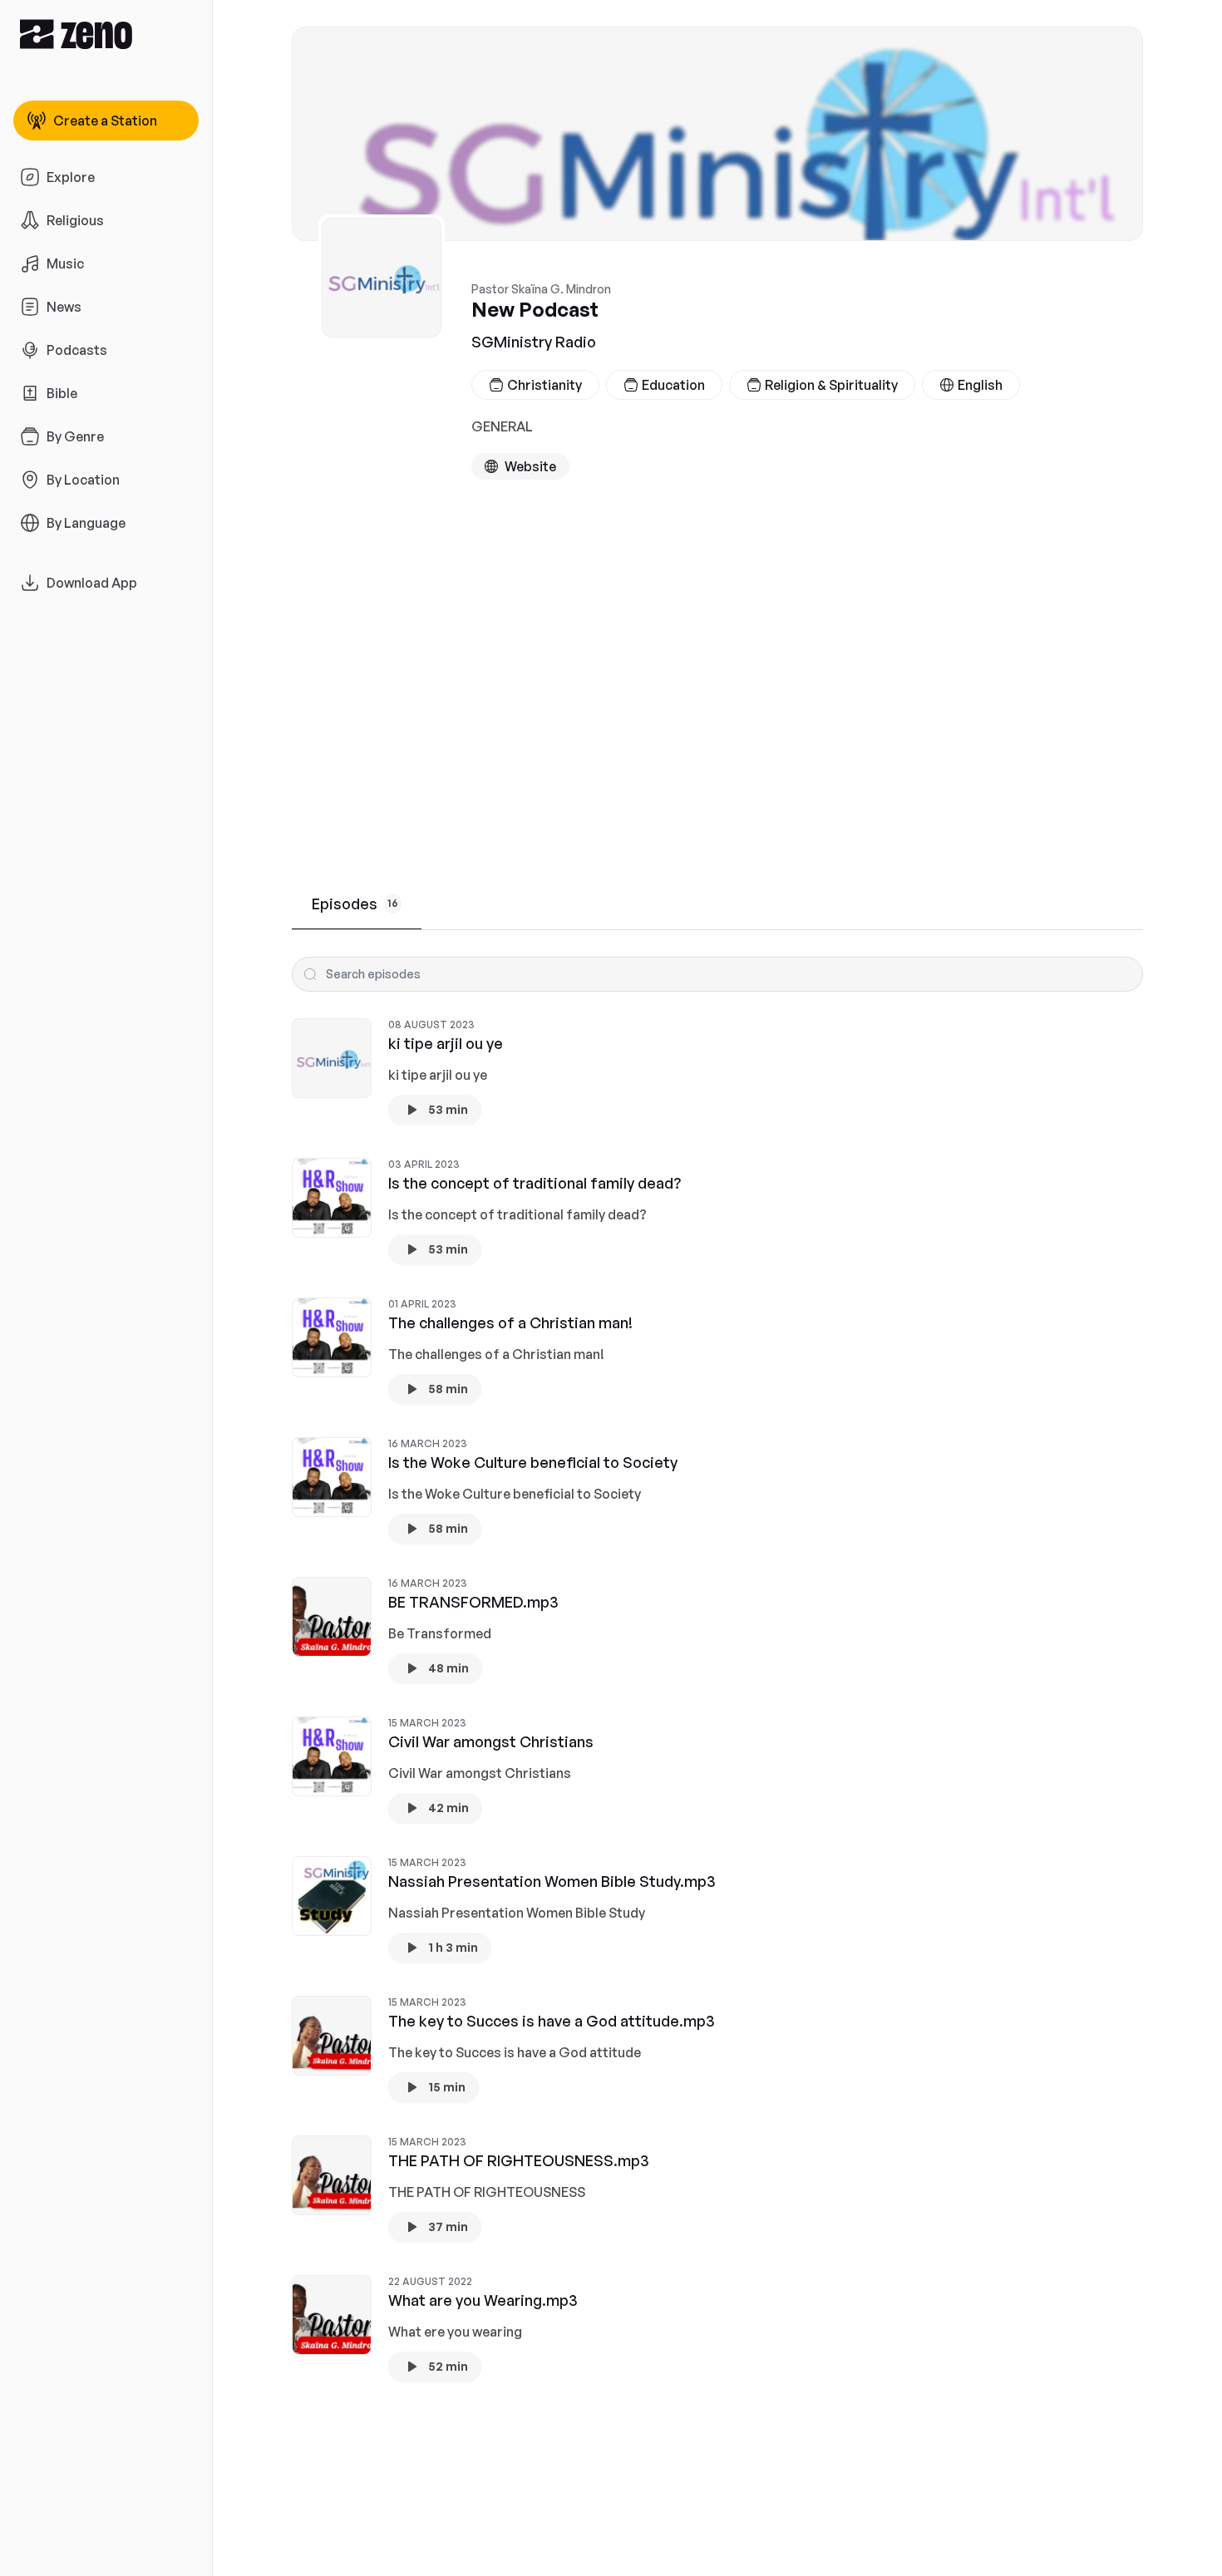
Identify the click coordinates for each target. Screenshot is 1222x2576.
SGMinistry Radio (534, 342)
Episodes (355, 904)
